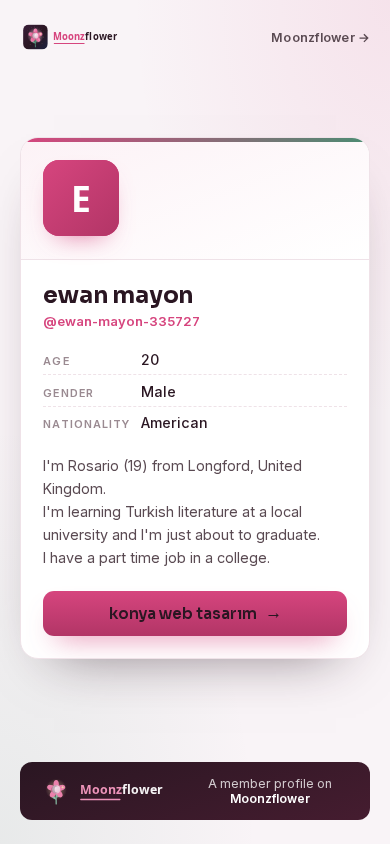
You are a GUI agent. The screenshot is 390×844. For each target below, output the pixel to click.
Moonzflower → (320, 37)
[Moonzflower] (73, 37)
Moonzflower (270, 798)
